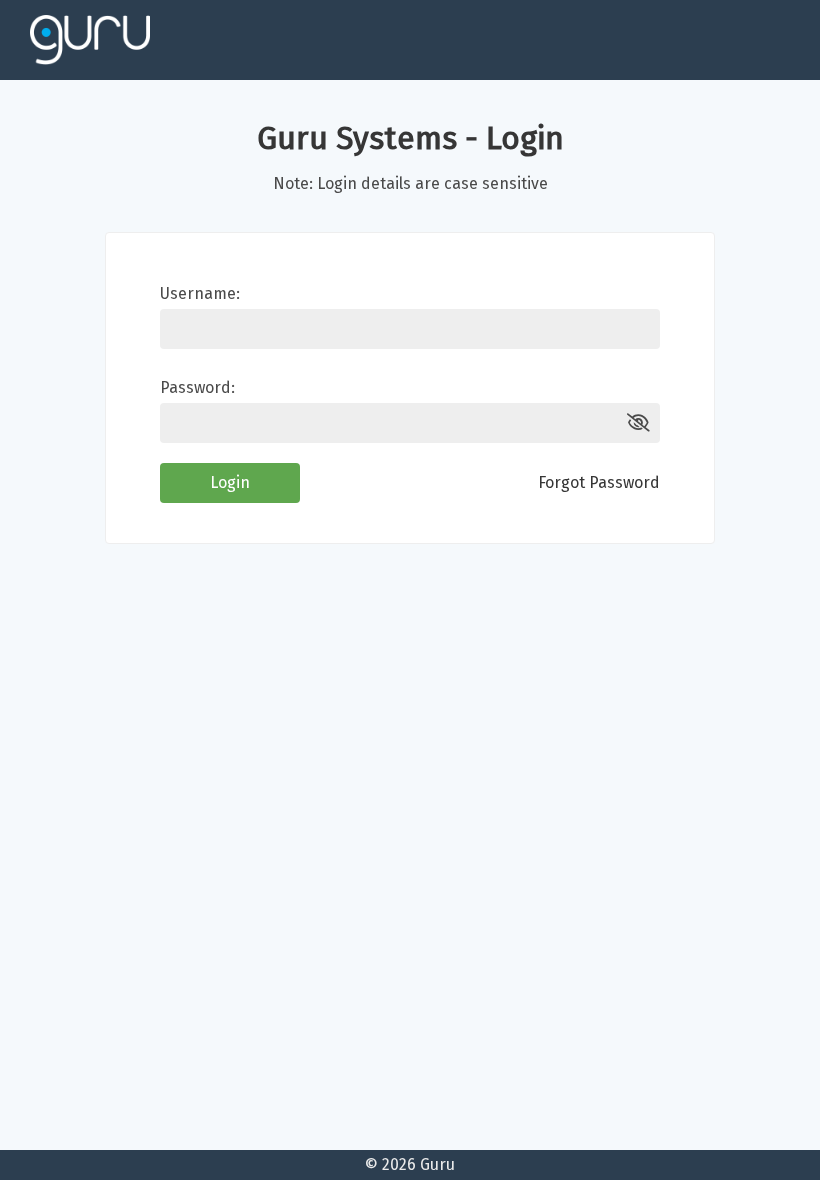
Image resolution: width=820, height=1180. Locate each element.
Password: (197, 387)
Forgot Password (599, 482)
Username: (200, 293)
